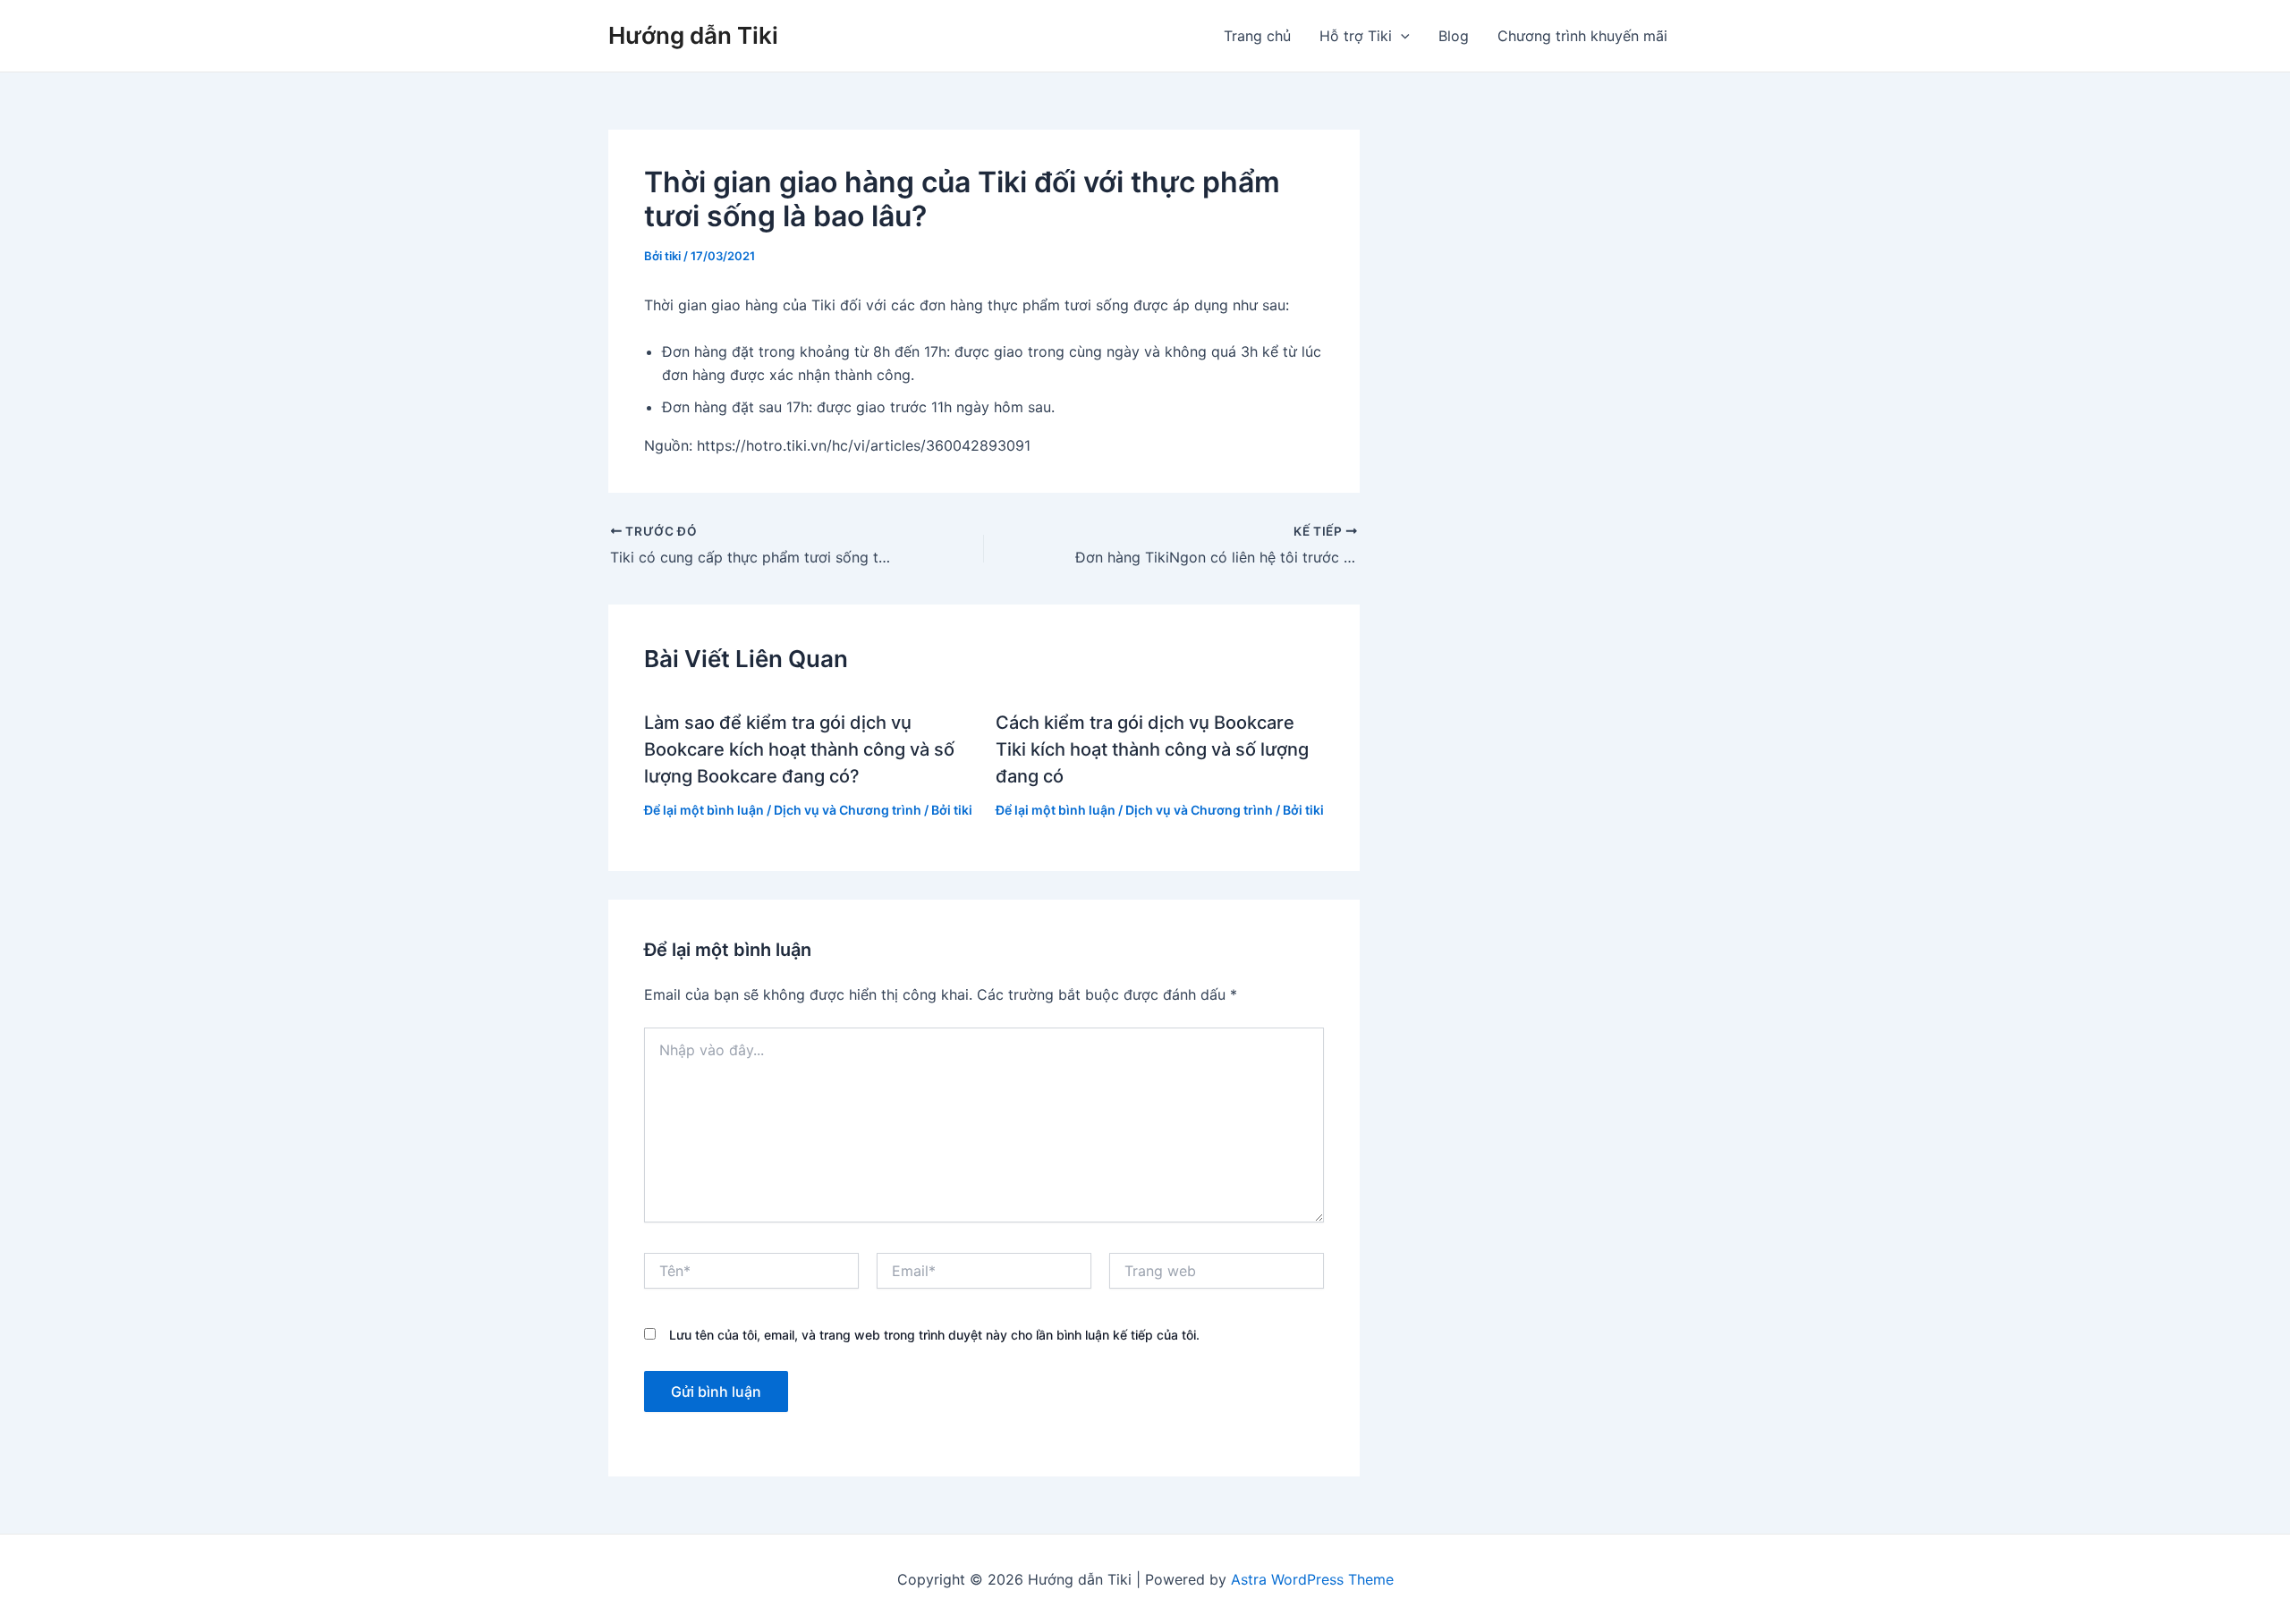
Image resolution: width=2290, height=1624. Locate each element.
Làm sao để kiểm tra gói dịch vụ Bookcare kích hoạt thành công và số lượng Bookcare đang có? (799, 749)
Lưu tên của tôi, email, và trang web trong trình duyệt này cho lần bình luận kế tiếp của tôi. (934, 1335)
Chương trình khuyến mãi (1582, 36)
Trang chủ (1257, 36)
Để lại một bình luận (704, 810)
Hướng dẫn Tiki (693, 35)
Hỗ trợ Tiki (1356, 36)
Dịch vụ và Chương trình (848, 810)
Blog (1454, 36)
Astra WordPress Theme (1312, 1579)
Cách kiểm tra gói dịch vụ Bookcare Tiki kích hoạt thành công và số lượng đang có (1152, 749)
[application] (1401, 36)
